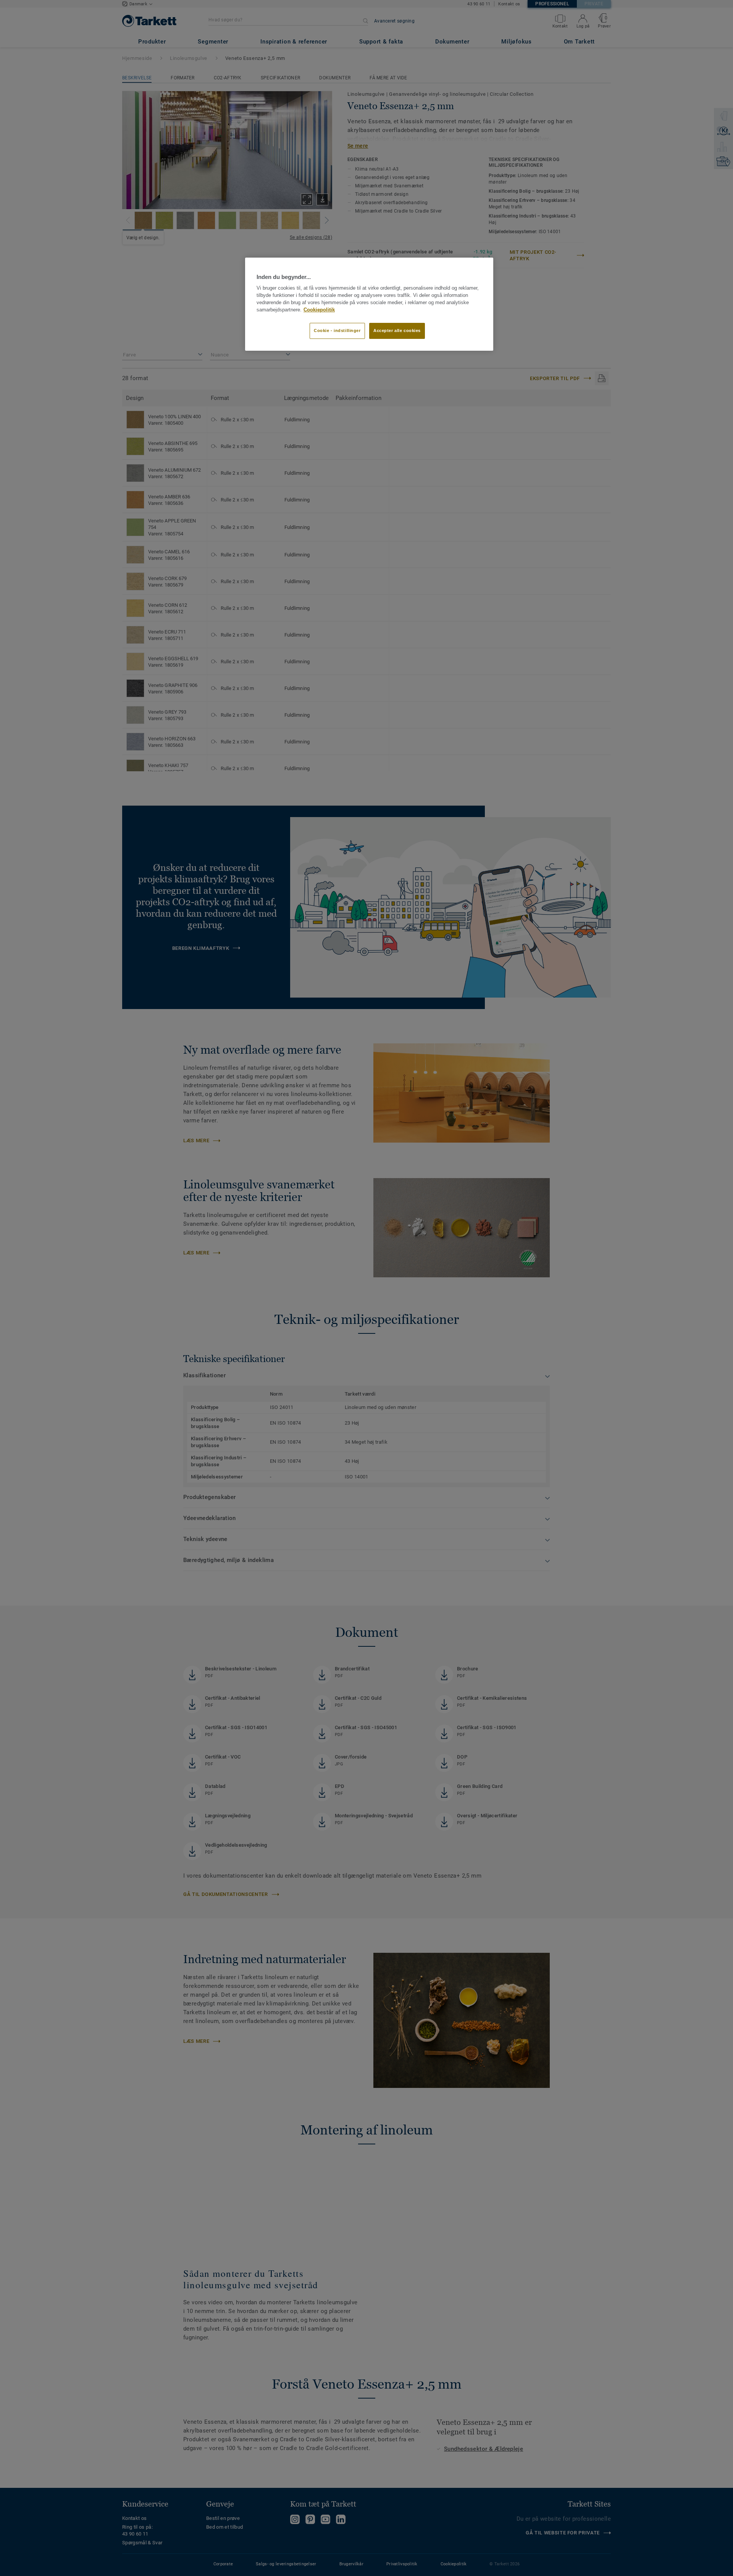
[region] (369, 304)
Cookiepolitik (319, 310)
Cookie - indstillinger (337, 330)
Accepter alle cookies (397, 330)
